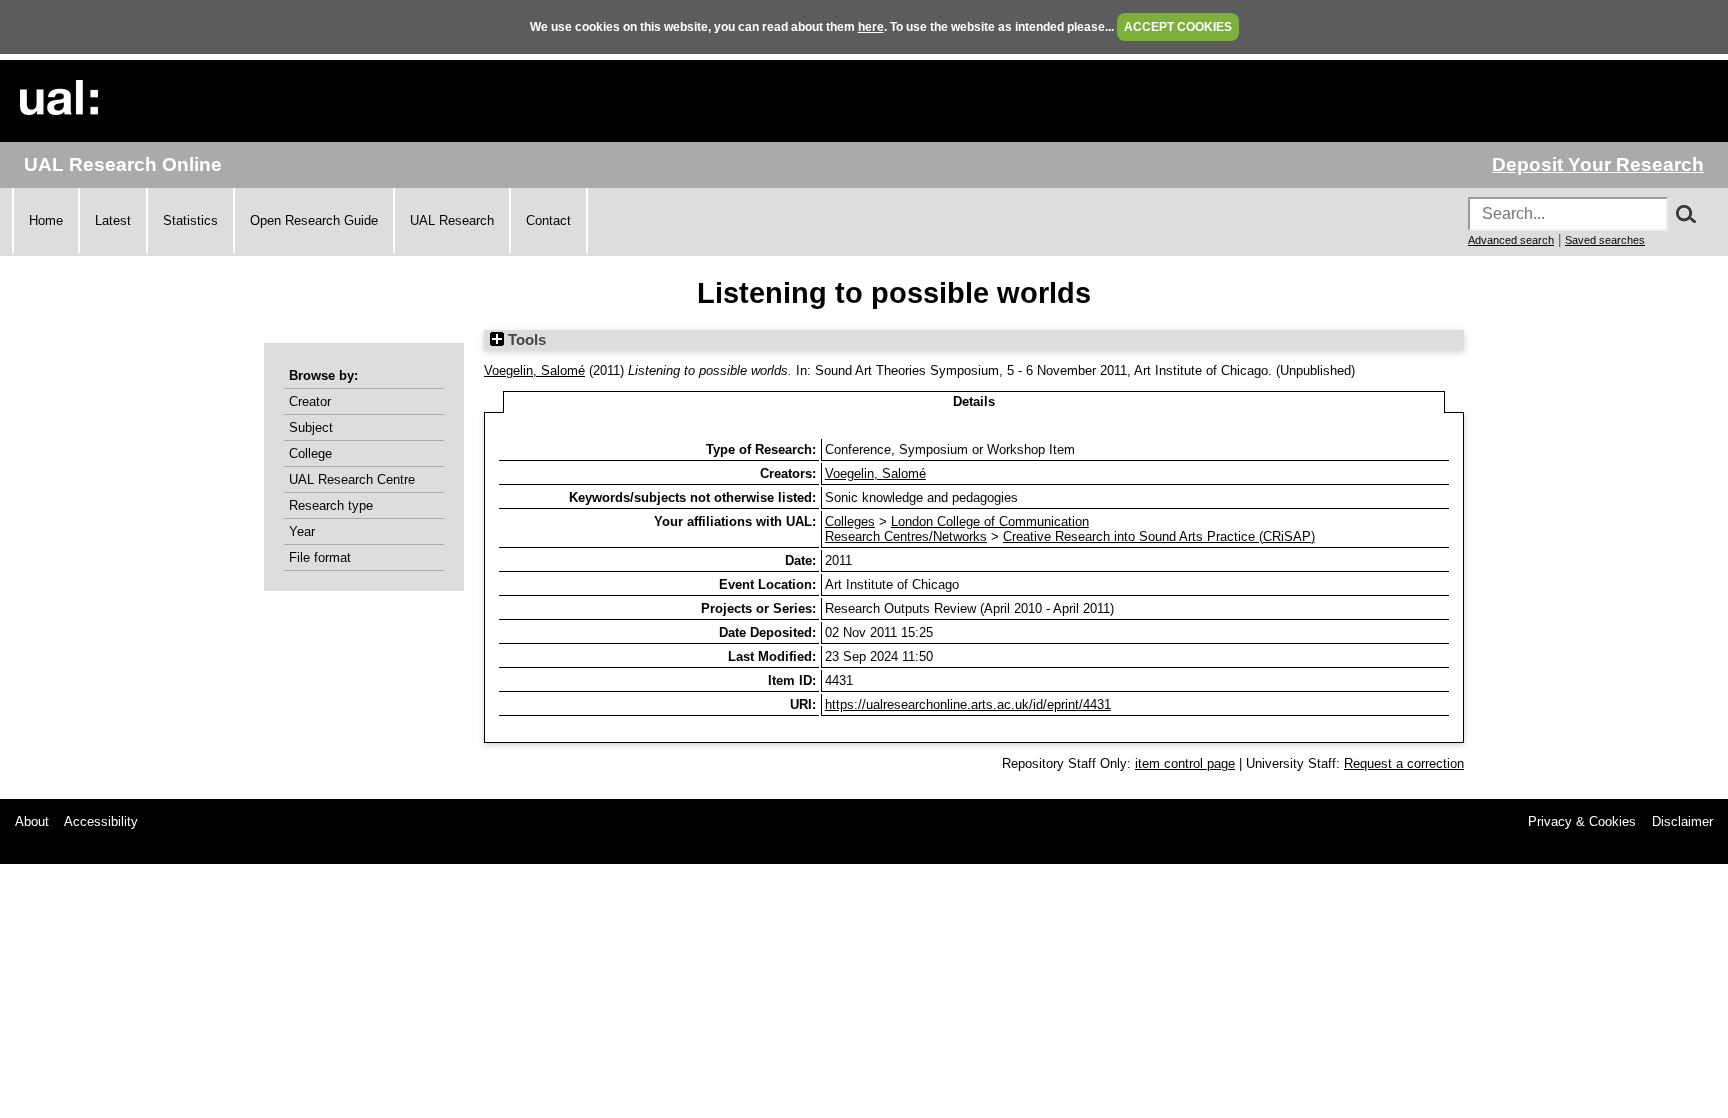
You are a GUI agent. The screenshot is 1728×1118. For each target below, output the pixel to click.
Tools (525, 340)
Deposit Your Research (1598, 164)
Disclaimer (1682, 821)
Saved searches (1605, 240)
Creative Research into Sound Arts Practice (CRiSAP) (1159, 536)
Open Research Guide (314, 220)
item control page (1185, 763)
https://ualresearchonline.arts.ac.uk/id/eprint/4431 (968, 704)
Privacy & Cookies (1582, 821)
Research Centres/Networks (906, 536)
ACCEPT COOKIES (1178, 27)
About (32, 821)
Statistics (190, 220)
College (310, 453)
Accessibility (101, 821)
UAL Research (452, 220)
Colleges (850, 521)
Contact (548, 220)
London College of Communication (990, 521)
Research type (331, 505)
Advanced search (1511, 240)
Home (46, 220)
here (871, 27)
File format (320, 557)
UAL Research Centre (352, 479)
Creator (310, 401)
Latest (113, 220)
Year (302, 531)
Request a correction (1404, 763)
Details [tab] (974, 401)
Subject (311, 427)
